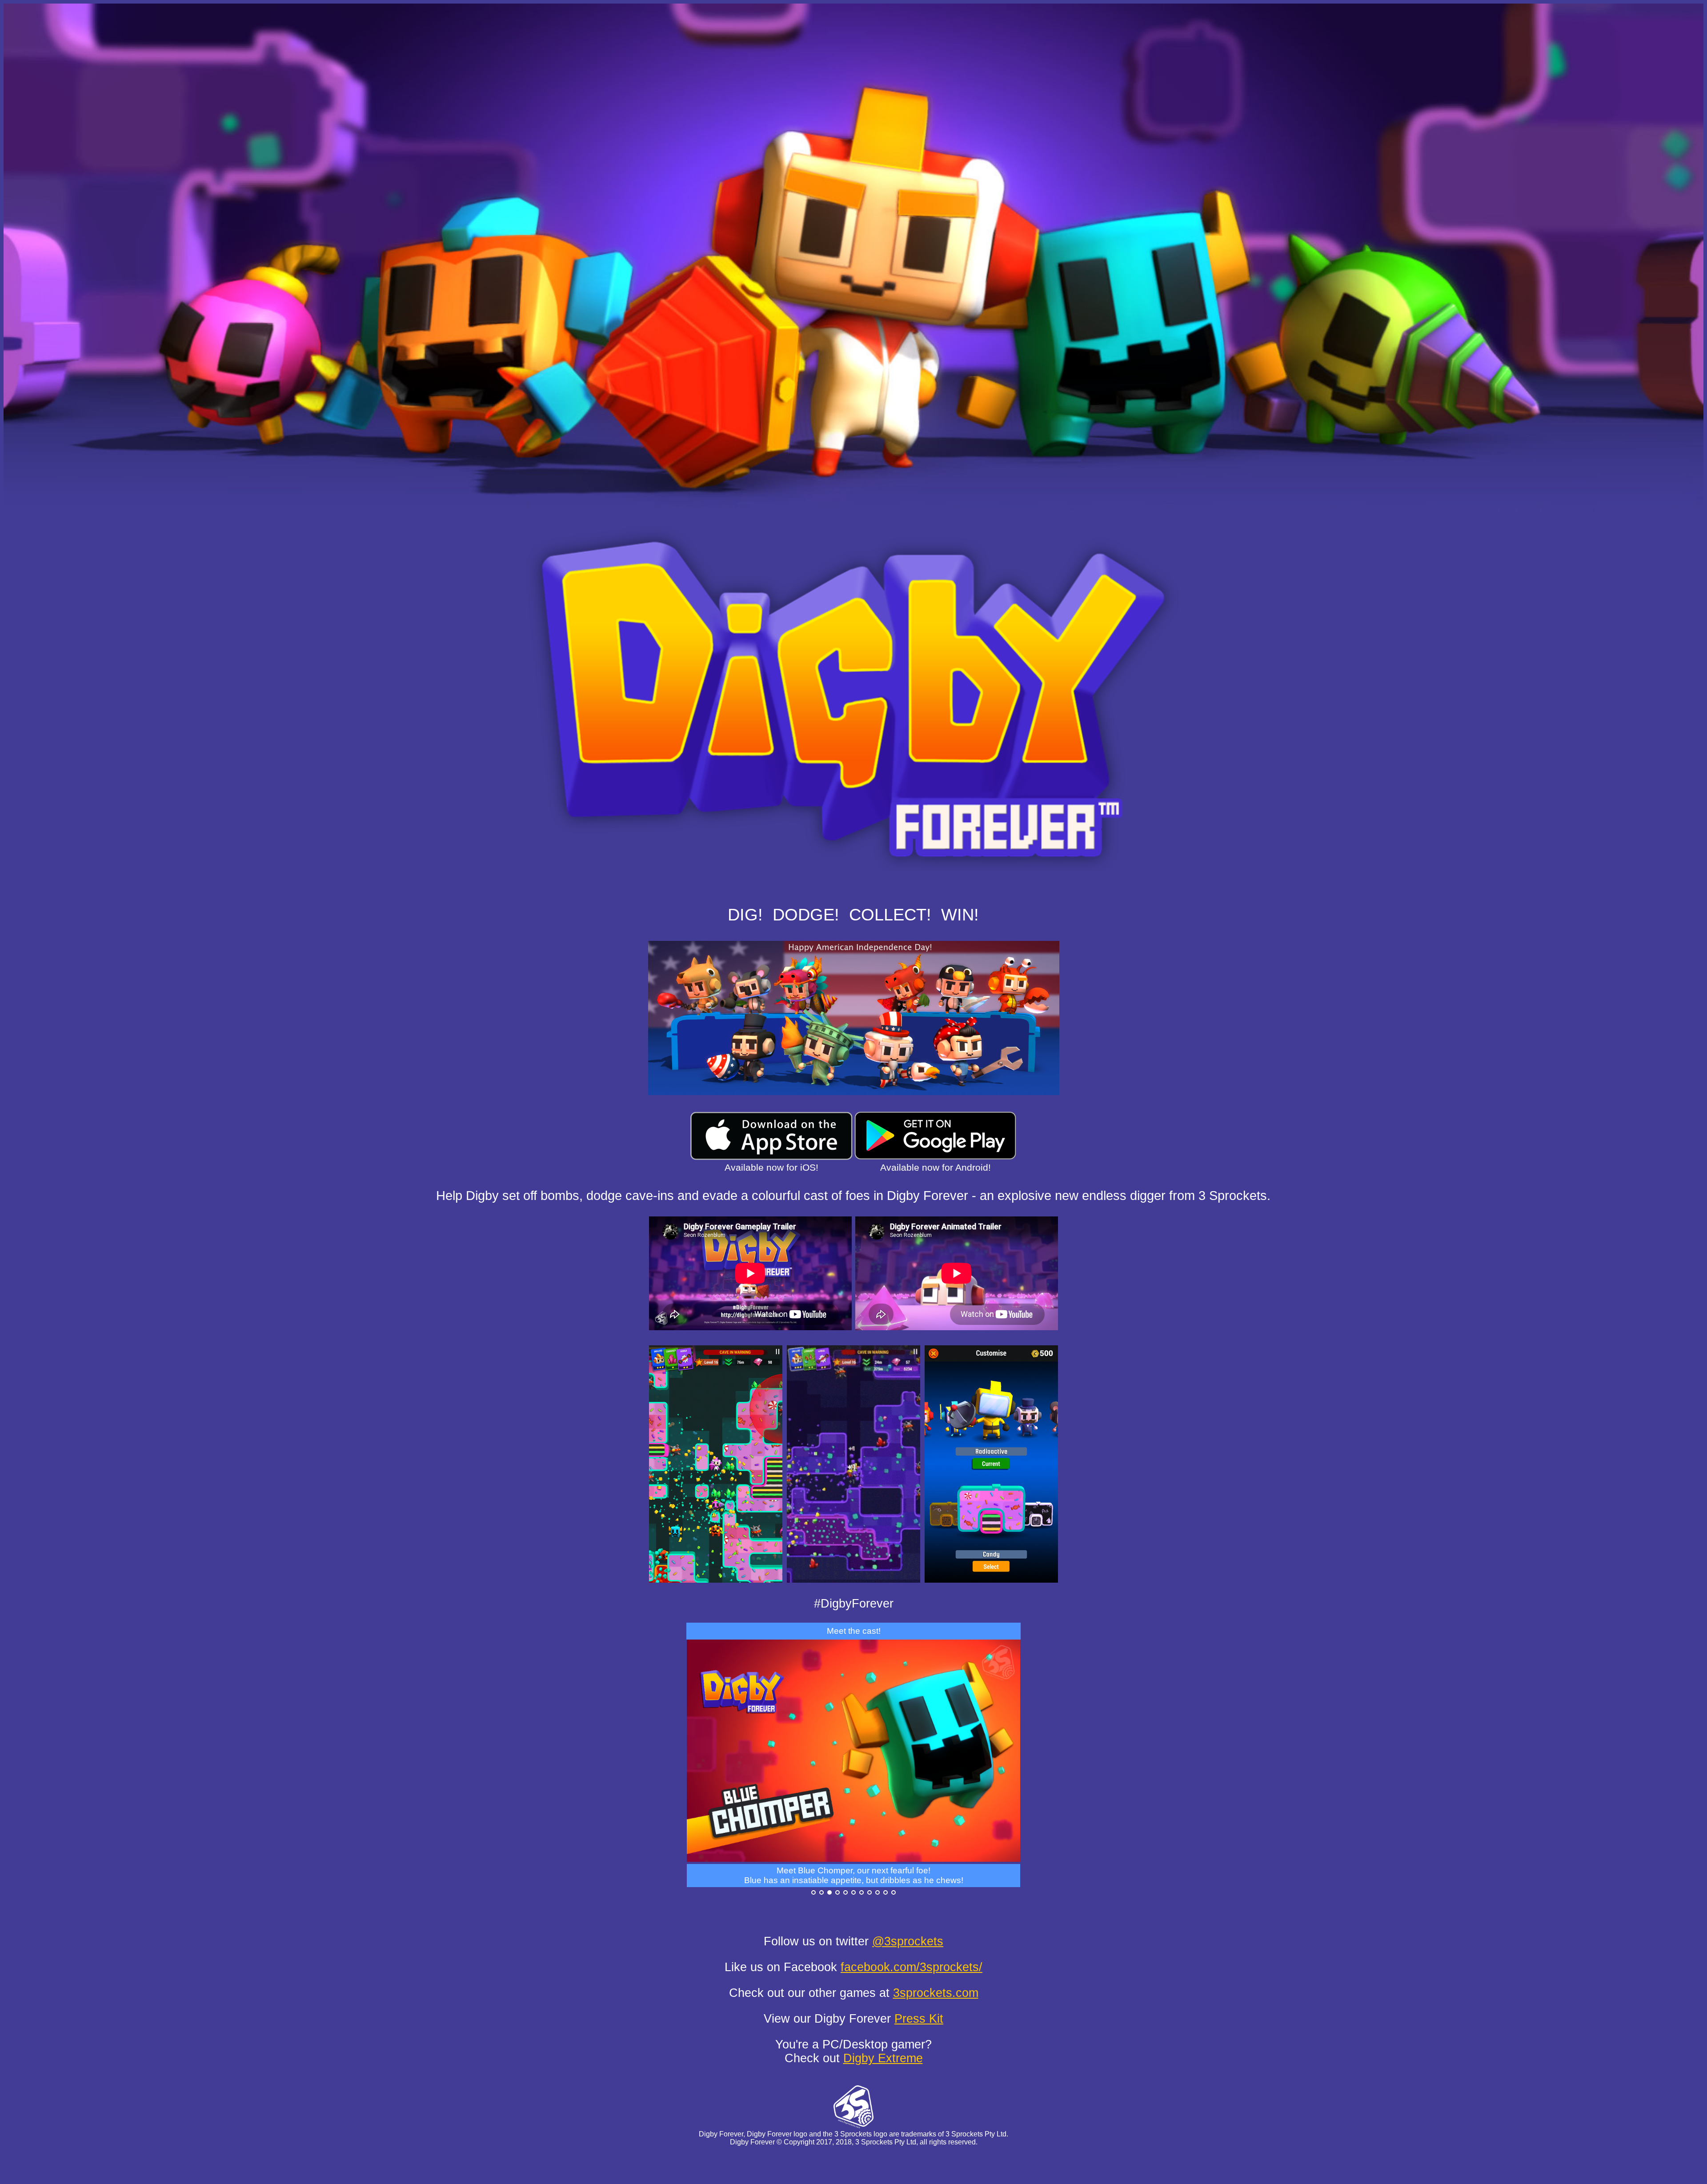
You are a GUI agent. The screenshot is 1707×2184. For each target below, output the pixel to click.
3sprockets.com (936, 1993)
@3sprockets (908, 1941)
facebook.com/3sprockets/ (912, 1967)
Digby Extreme (883, 2058)
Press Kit (919, 2019)
